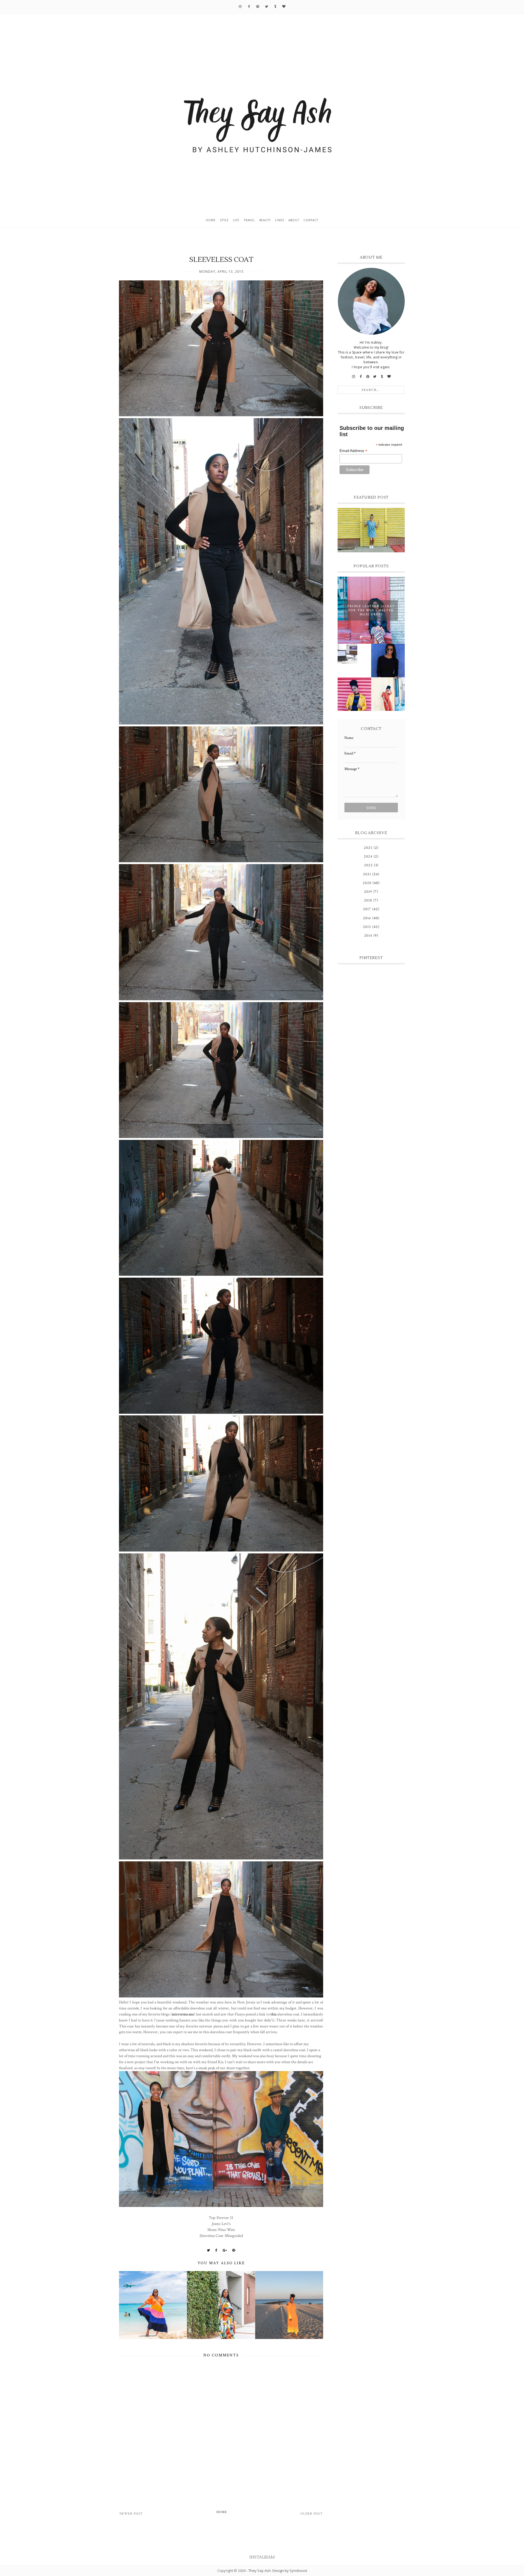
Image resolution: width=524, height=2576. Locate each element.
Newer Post (131, 2514)
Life (236, 220)
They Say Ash (260, 2571)
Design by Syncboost (290, 2571)
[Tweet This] (209, 2250)
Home (211, 220)
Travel (249, 220)
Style (224, 220)
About (294, 220)
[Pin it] (234, 2250)
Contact (311, 220)
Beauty (265, 220)
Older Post (312, 2514)
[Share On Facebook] (216, 2250)
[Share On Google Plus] (225, 2250)
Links (280, 220)
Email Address (353, 451)
